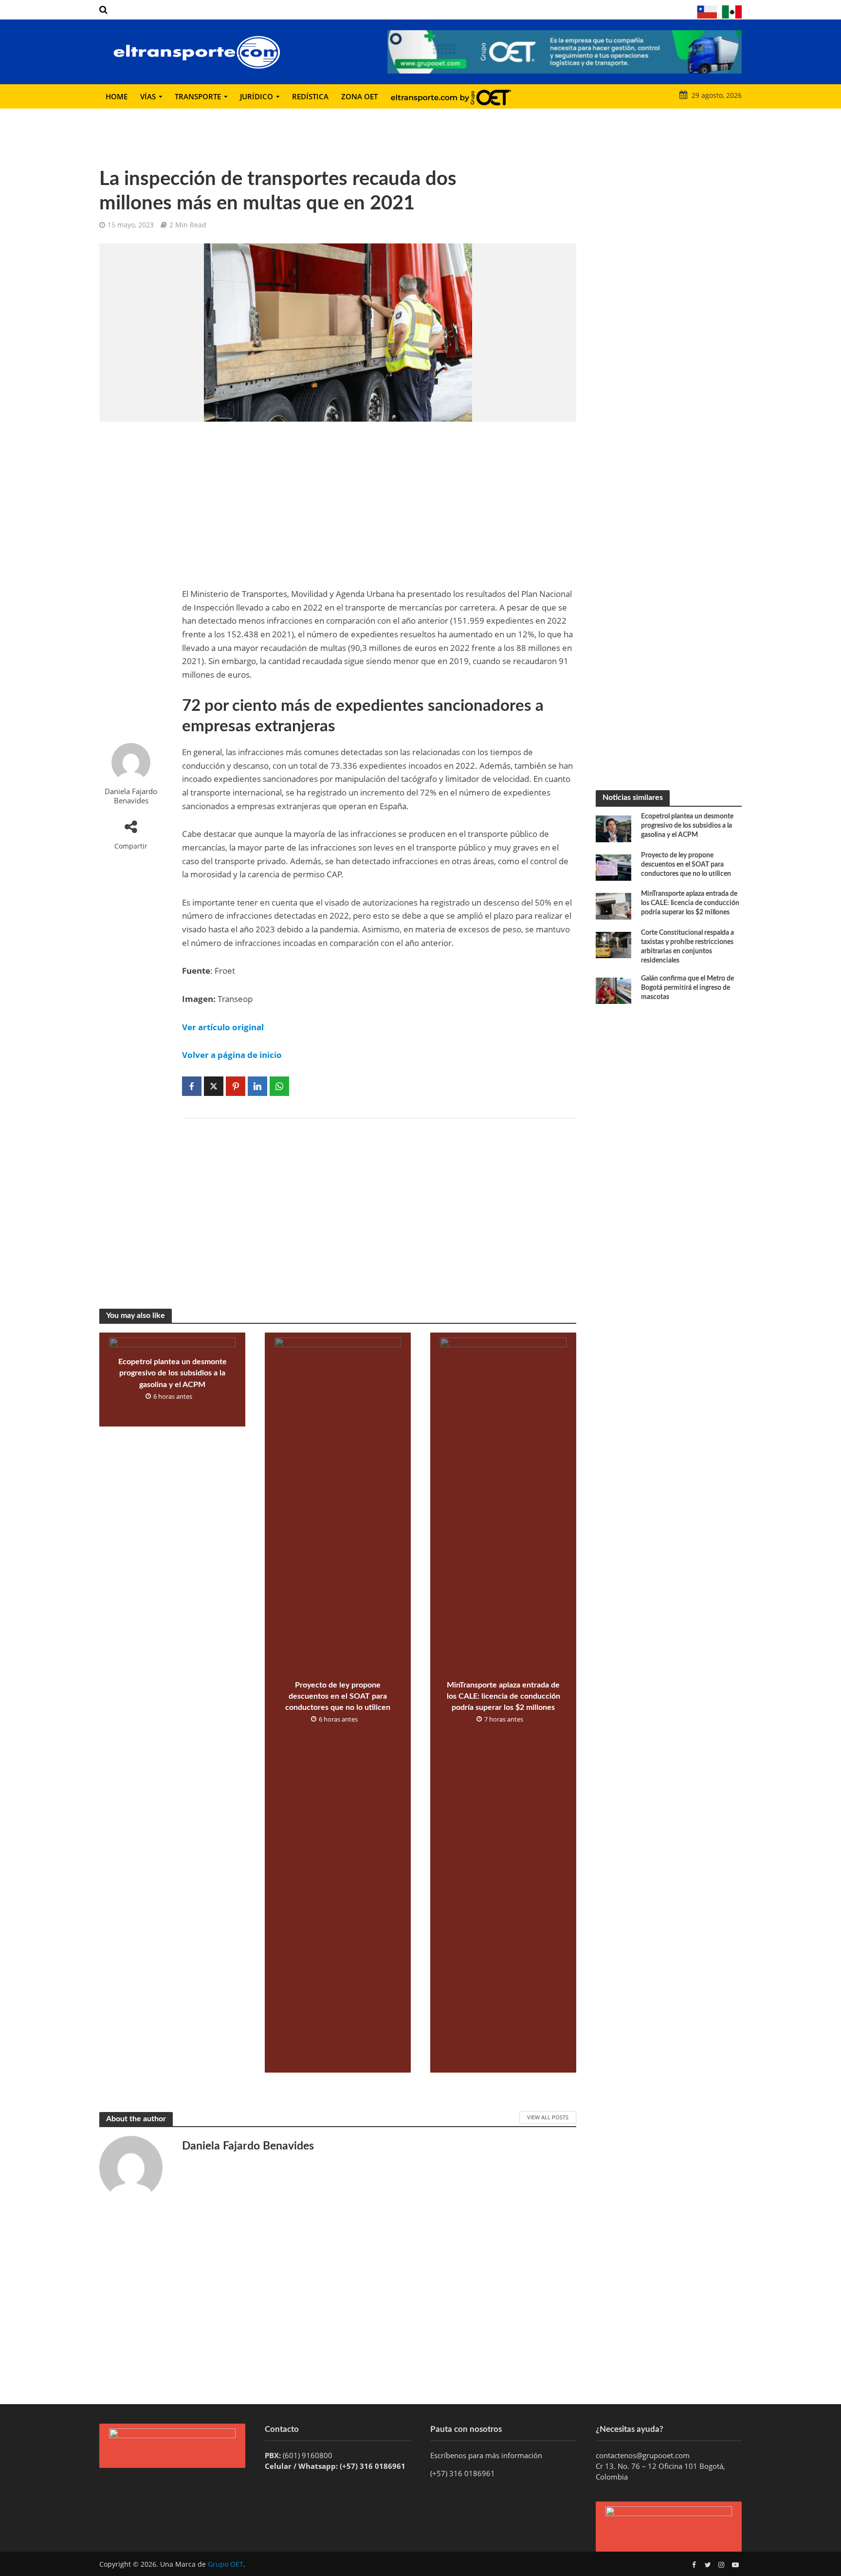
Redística (310, 96)
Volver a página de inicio (232, 1055)
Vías (148, 96)
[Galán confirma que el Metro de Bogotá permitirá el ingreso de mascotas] (613, 990)
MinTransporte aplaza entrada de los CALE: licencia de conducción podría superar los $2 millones (503, 1696)
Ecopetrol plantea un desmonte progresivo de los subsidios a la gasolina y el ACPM (173, 1373)
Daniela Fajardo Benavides (131, 796)
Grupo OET (226, 2564)
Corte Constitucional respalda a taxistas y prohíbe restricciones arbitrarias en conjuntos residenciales (687, 947)
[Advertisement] (131, 582)
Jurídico (256, 96)
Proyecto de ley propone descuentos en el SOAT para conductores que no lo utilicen (338, 1696)
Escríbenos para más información (487, 2455)
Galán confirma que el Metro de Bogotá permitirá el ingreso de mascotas (687, 988)
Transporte (198, 96)
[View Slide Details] (565, 52)
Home (117, 96)
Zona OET (359, 96)
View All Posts (548, 2117)
